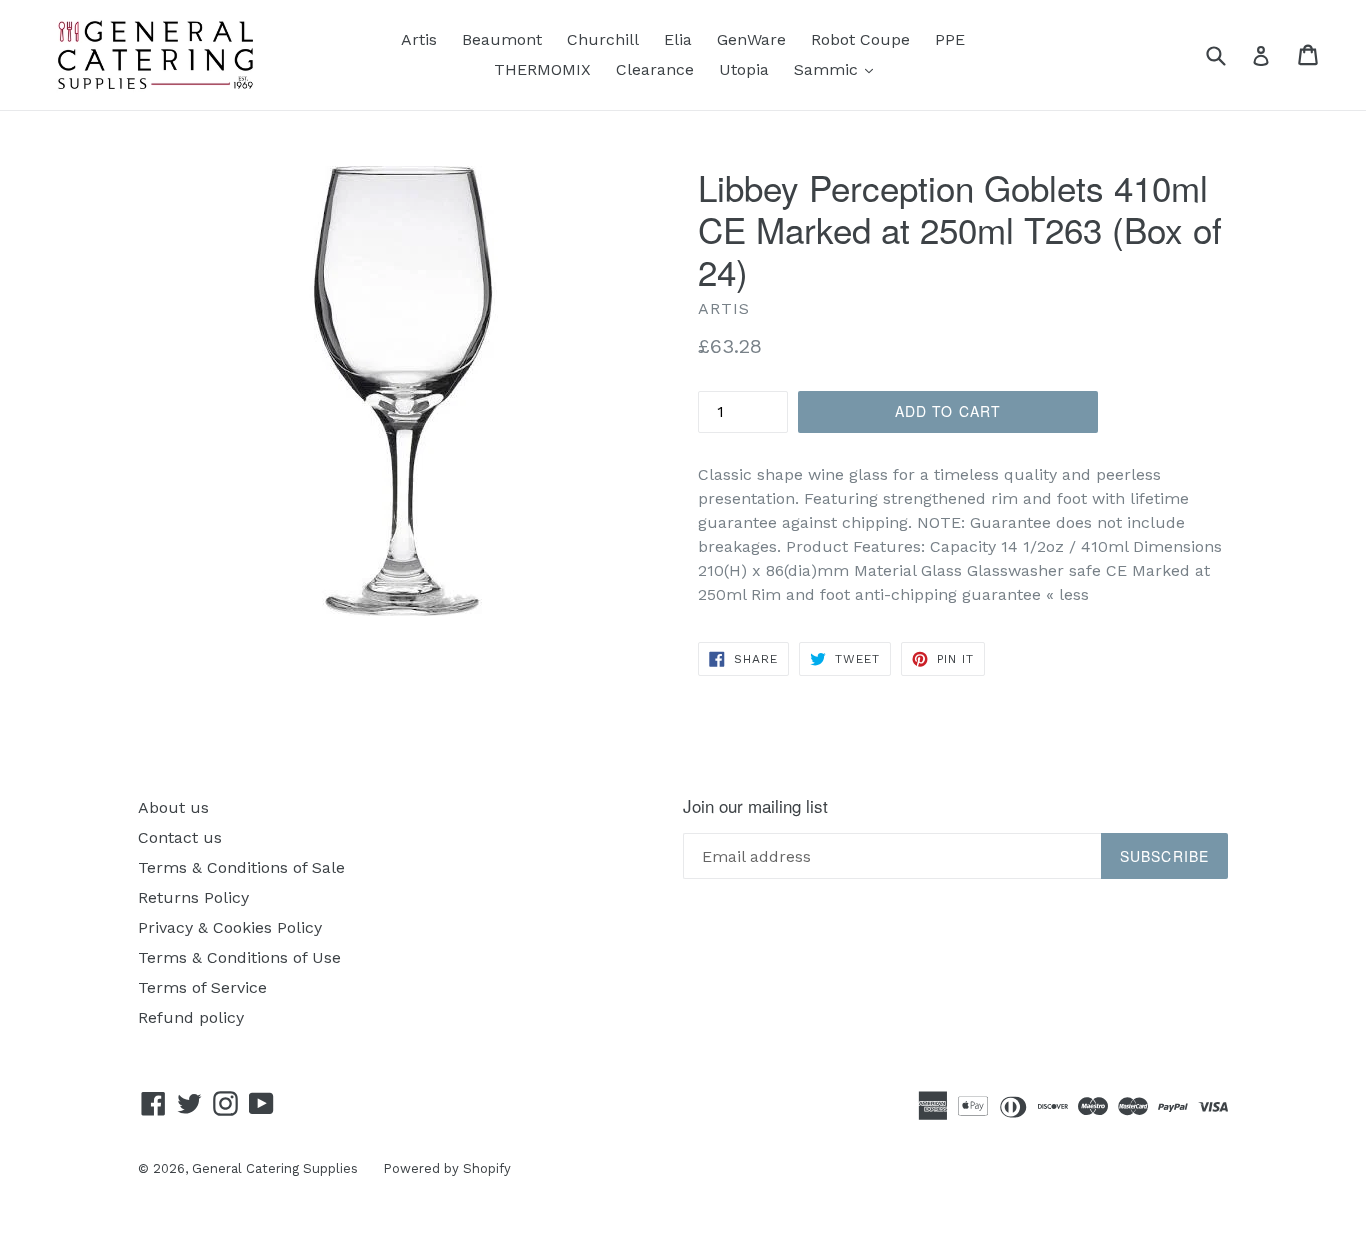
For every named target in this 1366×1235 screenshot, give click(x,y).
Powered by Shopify (447, 1168)
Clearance (655, 69)
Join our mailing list (755, 806)
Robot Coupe (860, 39)
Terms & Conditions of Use (239, 957)
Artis (419, 39)
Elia (678, 39)
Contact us (180, 837)
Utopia (744, 69)
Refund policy (191, 1017)
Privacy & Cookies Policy (230, 927)
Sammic (838, 69)
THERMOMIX (542, 69)
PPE (950, 39)
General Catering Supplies (275, 1168)
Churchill (603, 39)
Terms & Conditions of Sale (241, 867)
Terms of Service (202, 987)
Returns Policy (193, 897)
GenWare (751, 39)
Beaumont (502, 39)
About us (173, 807)
